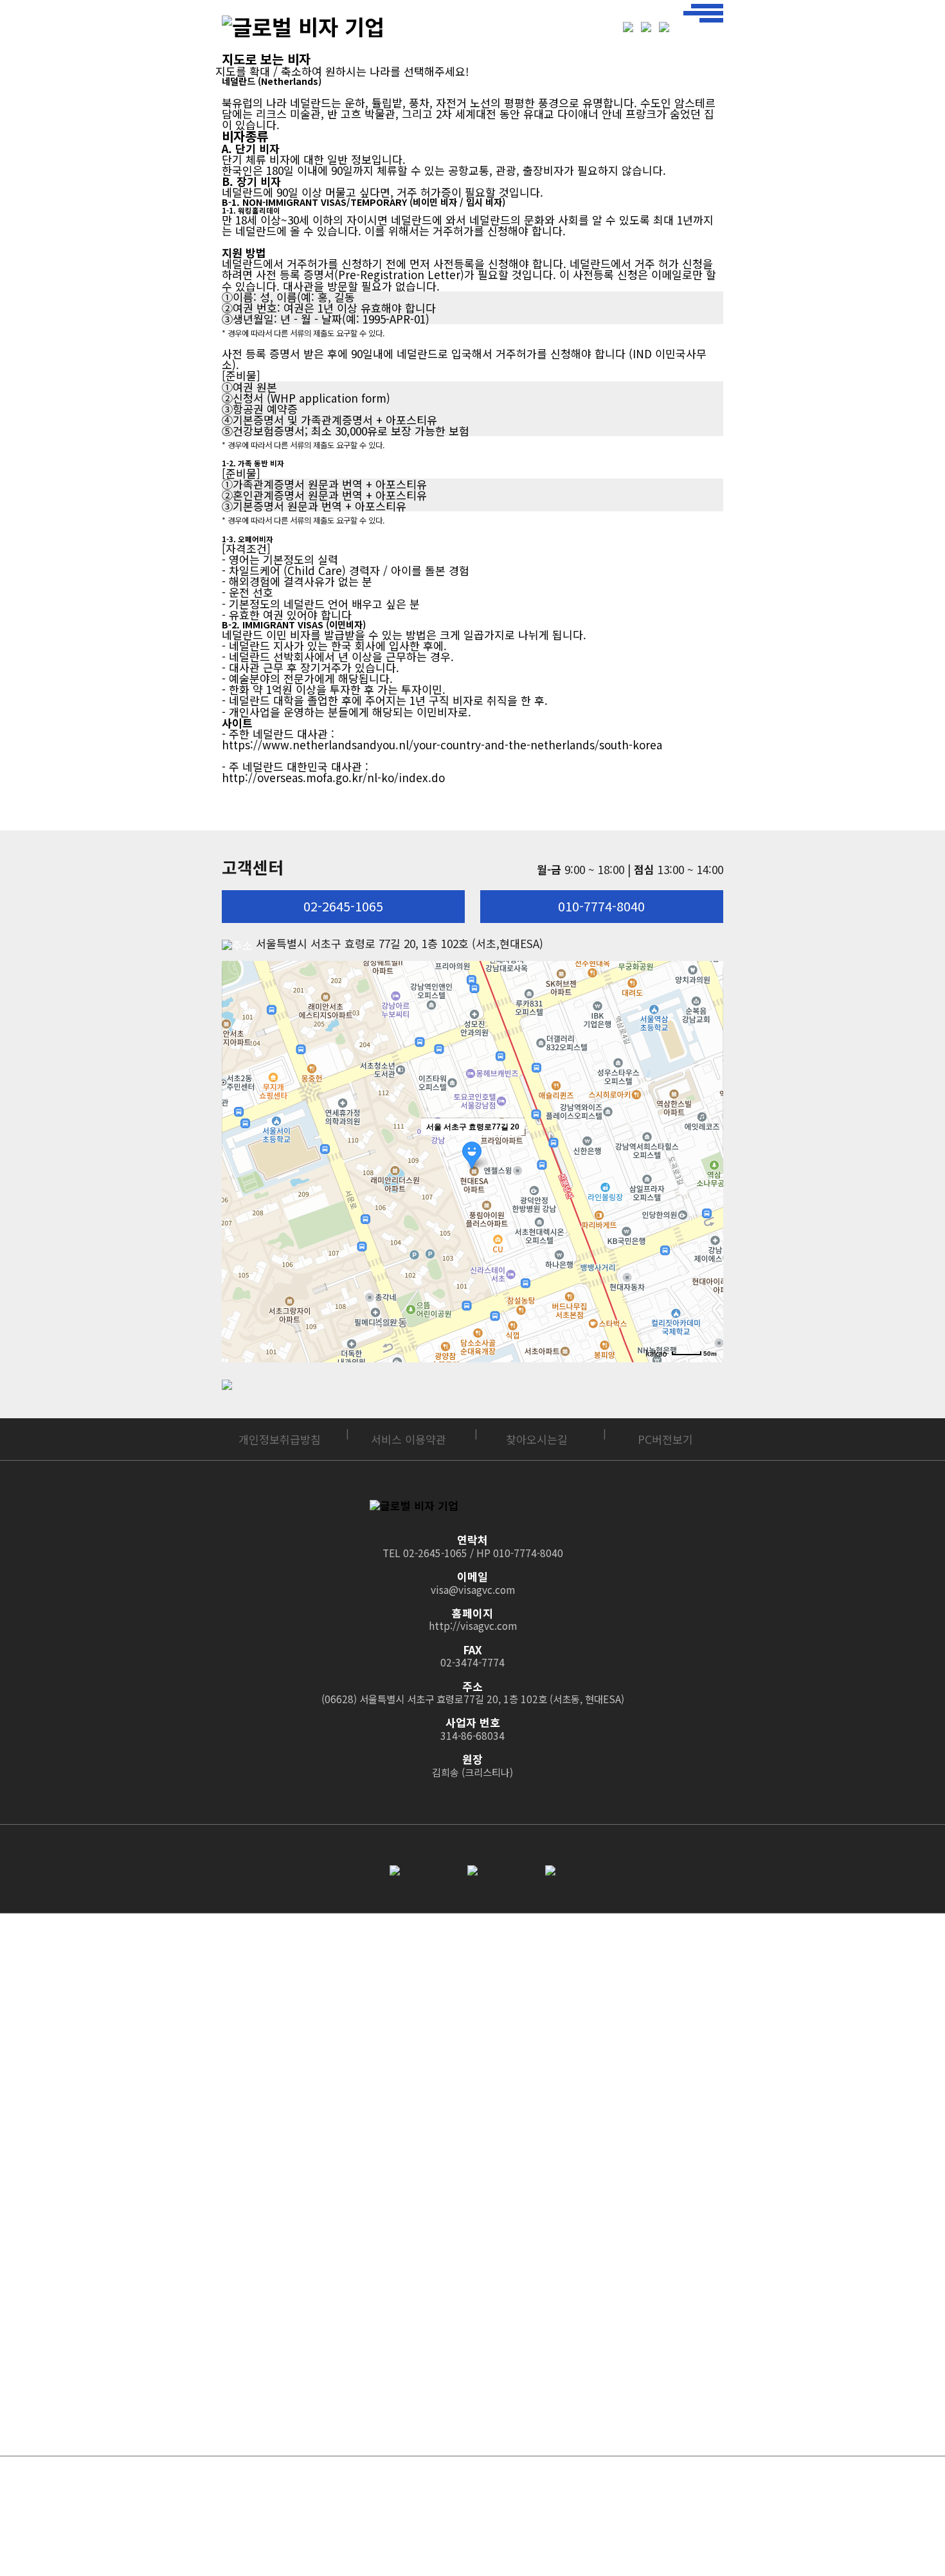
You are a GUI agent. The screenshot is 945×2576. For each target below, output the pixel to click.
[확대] (707, 1034)
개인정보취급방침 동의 (299, 2536)
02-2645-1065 (343, 906)
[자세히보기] (341, 2536)
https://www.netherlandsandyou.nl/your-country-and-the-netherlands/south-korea (442, 744)
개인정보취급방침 (280, 1439)
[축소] (707, 1055)
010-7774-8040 (601, 906)
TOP (703, 2434)
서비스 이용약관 (409, 1439)
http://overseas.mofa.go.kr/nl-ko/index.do (333, 777)
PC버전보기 (665, 1439)
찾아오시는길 (537, 1439)
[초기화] (707, 1080)
